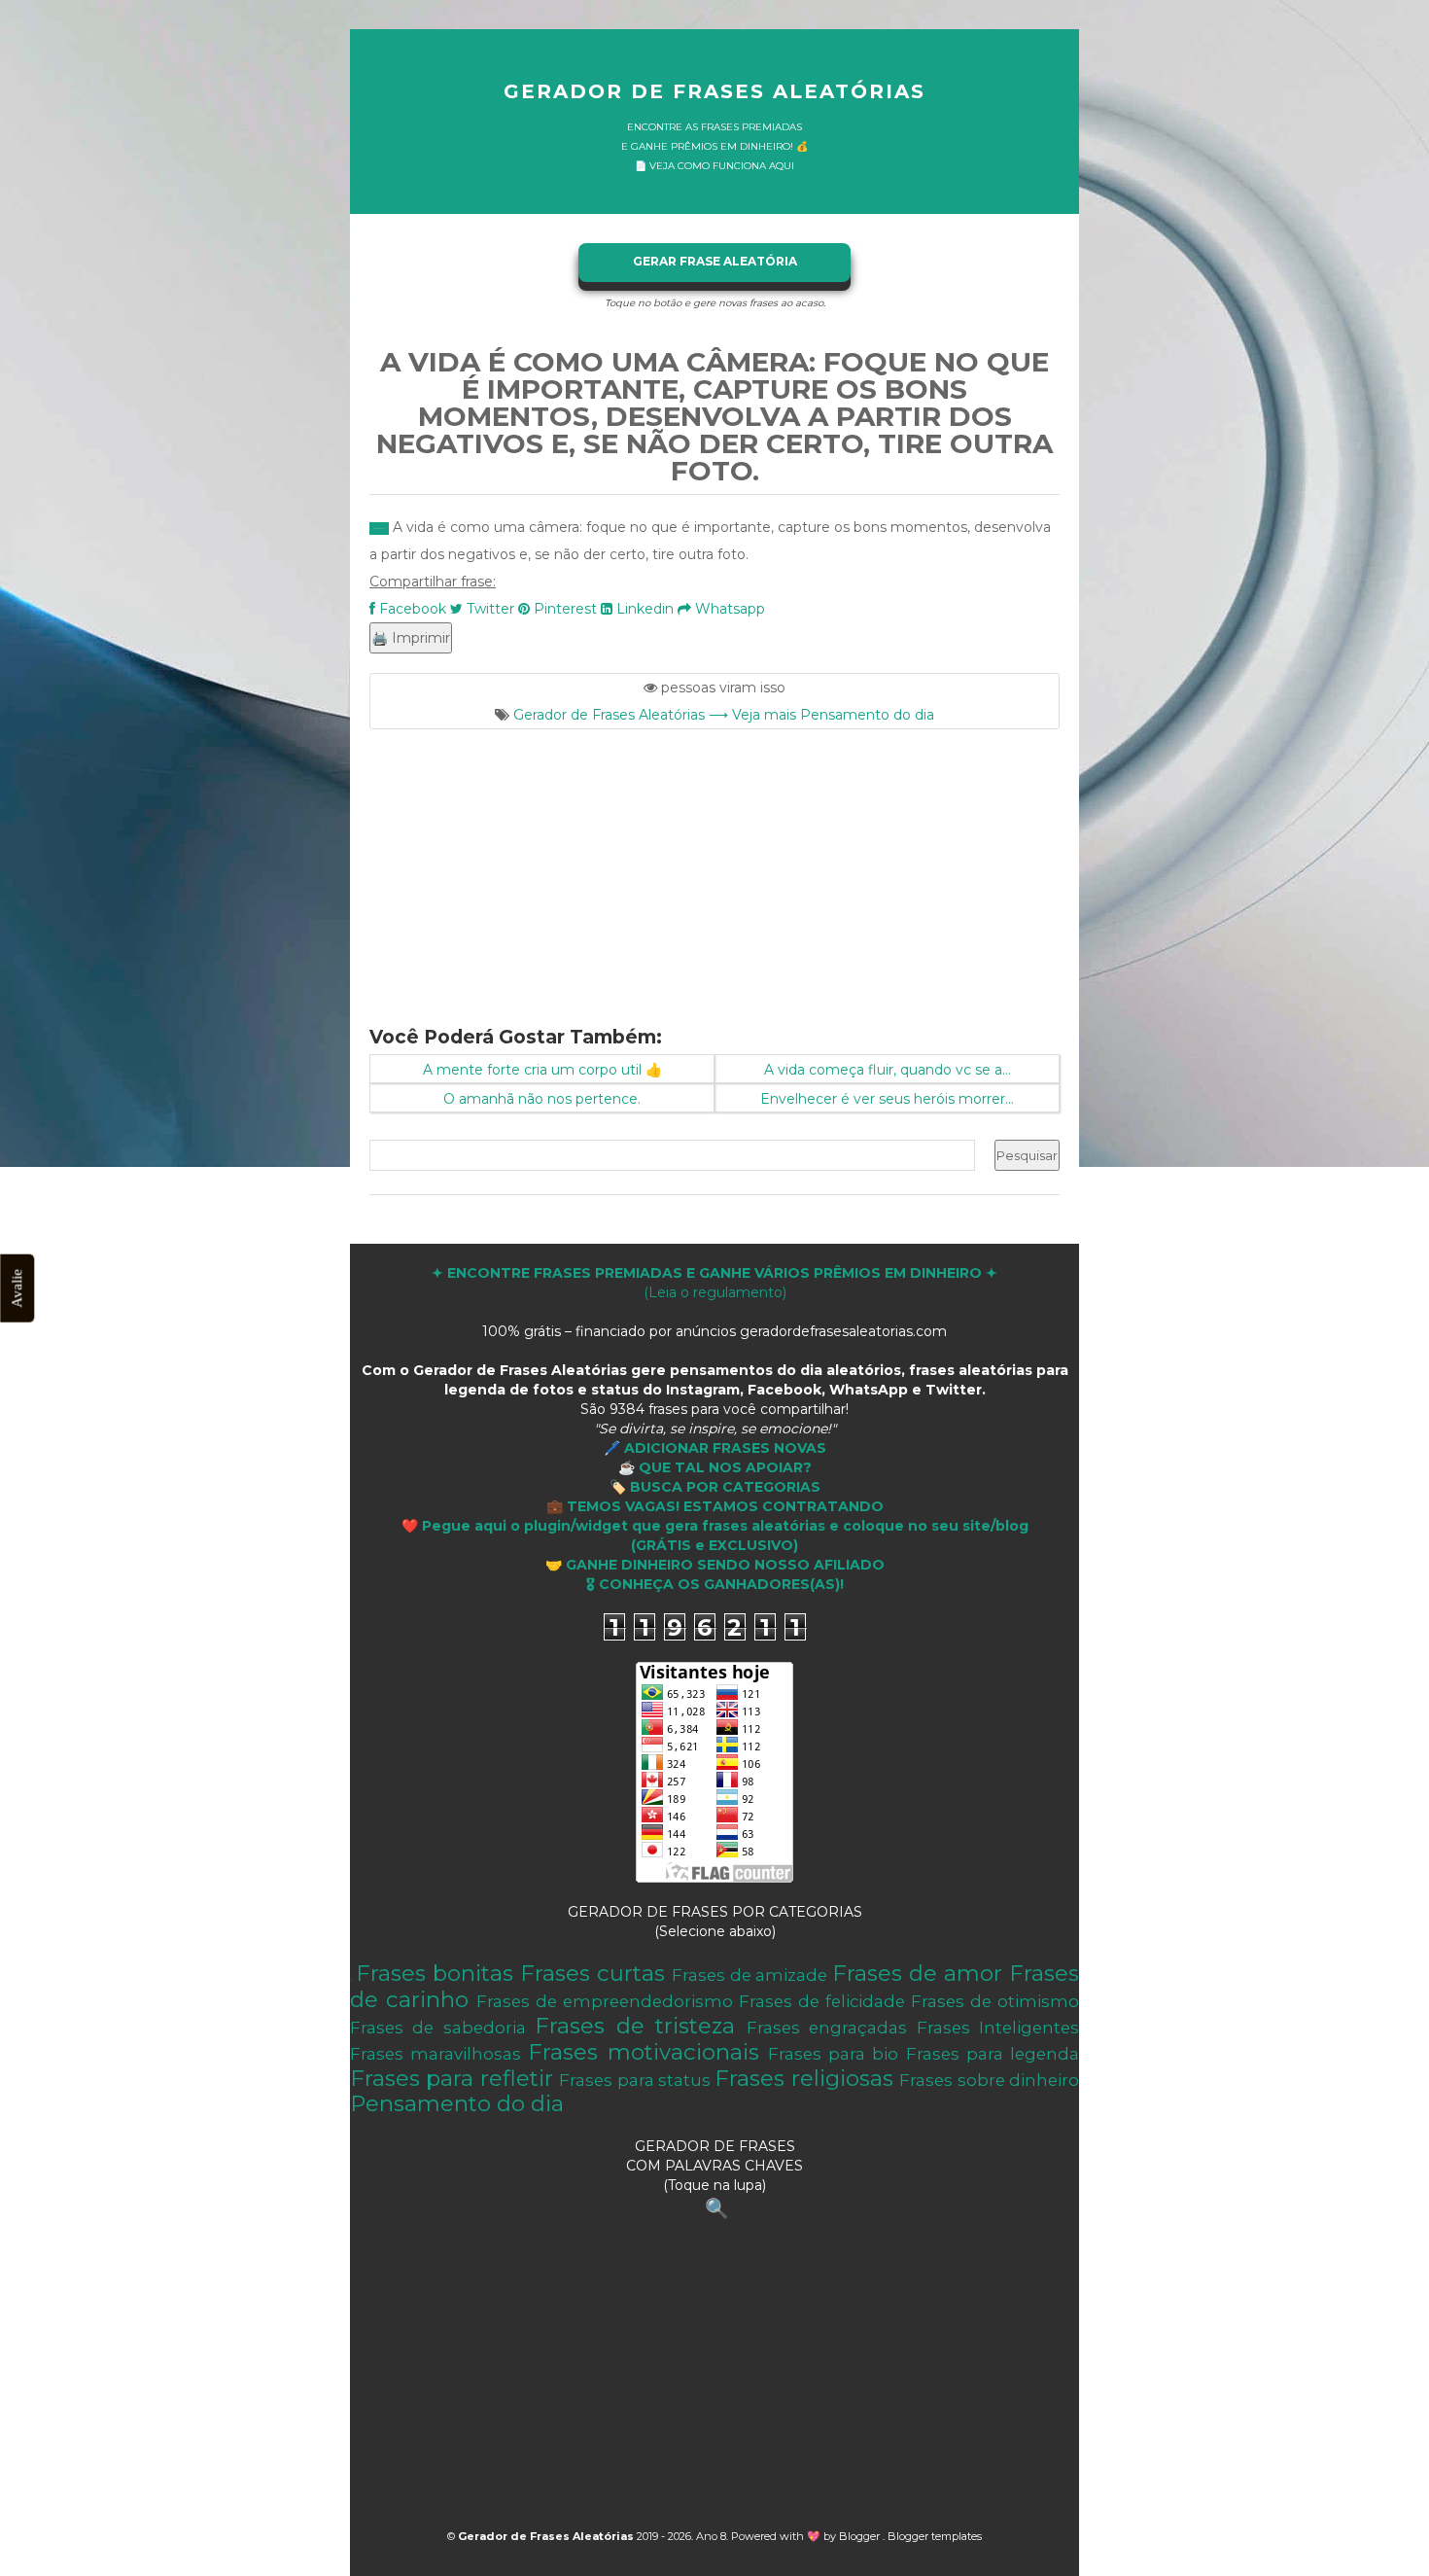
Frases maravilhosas (436, 2054)
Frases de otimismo (995, 2001)
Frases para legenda (993, 2054)
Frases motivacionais (643, 2052)
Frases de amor (917, 1973)
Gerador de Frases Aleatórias (714, 91)
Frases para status (635, 2080)
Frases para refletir (452, 2078)
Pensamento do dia (457, 2103)
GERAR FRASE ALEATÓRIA (715, 261)
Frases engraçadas (827, 2028)
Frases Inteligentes (998, 2028)
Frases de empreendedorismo (605, 2001)
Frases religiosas (803, 2078)
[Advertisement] (714, 865)
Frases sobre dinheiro (989, 2080)
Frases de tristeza (635, 2026)
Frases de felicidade (822, 2001)
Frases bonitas (435, 1973)
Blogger (861, 2536)
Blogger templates (935, 2536)
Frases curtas (593, 1973)
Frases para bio (833, 2054)
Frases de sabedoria (438, 2028)
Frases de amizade (750, 1975)
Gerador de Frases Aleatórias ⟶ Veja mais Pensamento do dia (724, 715)
